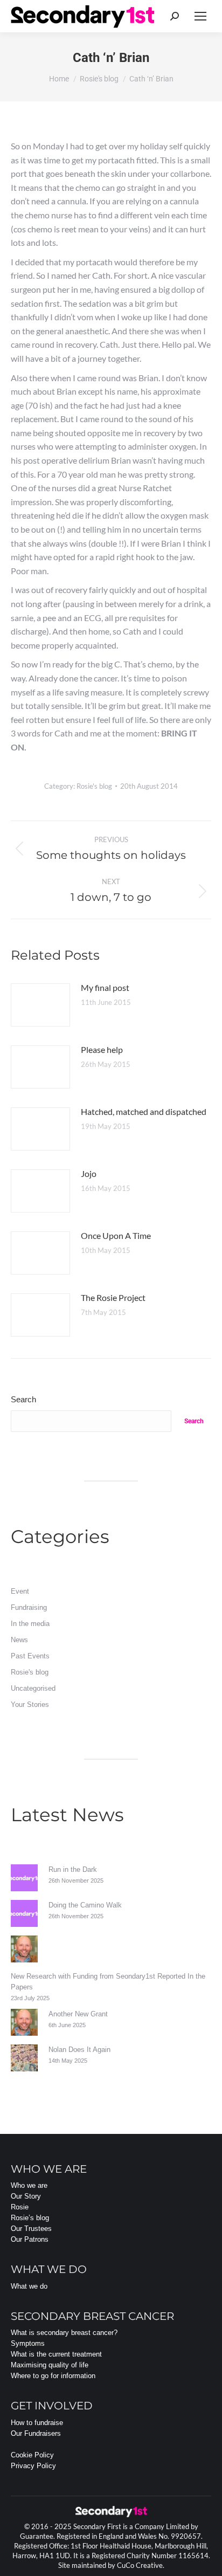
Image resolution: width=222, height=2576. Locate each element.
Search (23, 1399)
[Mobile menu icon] (200, 16)
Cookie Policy (32, 2455)
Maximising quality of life (50, 2365)
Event (20, 1591)
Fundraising (29, 1607)
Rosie (20, 2207)
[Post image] (40, 1005)
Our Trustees (31, 2229)
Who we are (29, 2185)
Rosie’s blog (30, 2218)
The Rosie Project (113, 1297)
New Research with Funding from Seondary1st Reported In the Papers (108, 1982)
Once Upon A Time (116, 1235)
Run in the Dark (73, 1869)
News (19, 1640)
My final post (105, 987)
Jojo (89, 1173)
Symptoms (28, 2343)
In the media (30, 1624)
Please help (102, 1049)
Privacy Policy (33, 2466)
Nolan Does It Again (79, 2050)
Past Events (30, 1656)
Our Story (26, 2196)
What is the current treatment (56, 2354)
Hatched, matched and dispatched (144, 1111)
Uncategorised (33, 1688)
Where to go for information (53, 2376)
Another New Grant (78, 2014)
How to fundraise (37, 2423)
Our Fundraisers (36, 2433)
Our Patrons (30, 2239)
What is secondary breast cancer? (64, 2333)
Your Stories (30, 1704)
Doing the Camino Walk (85, 1905)
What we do (29, 2286)
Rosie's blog (94, 786)
